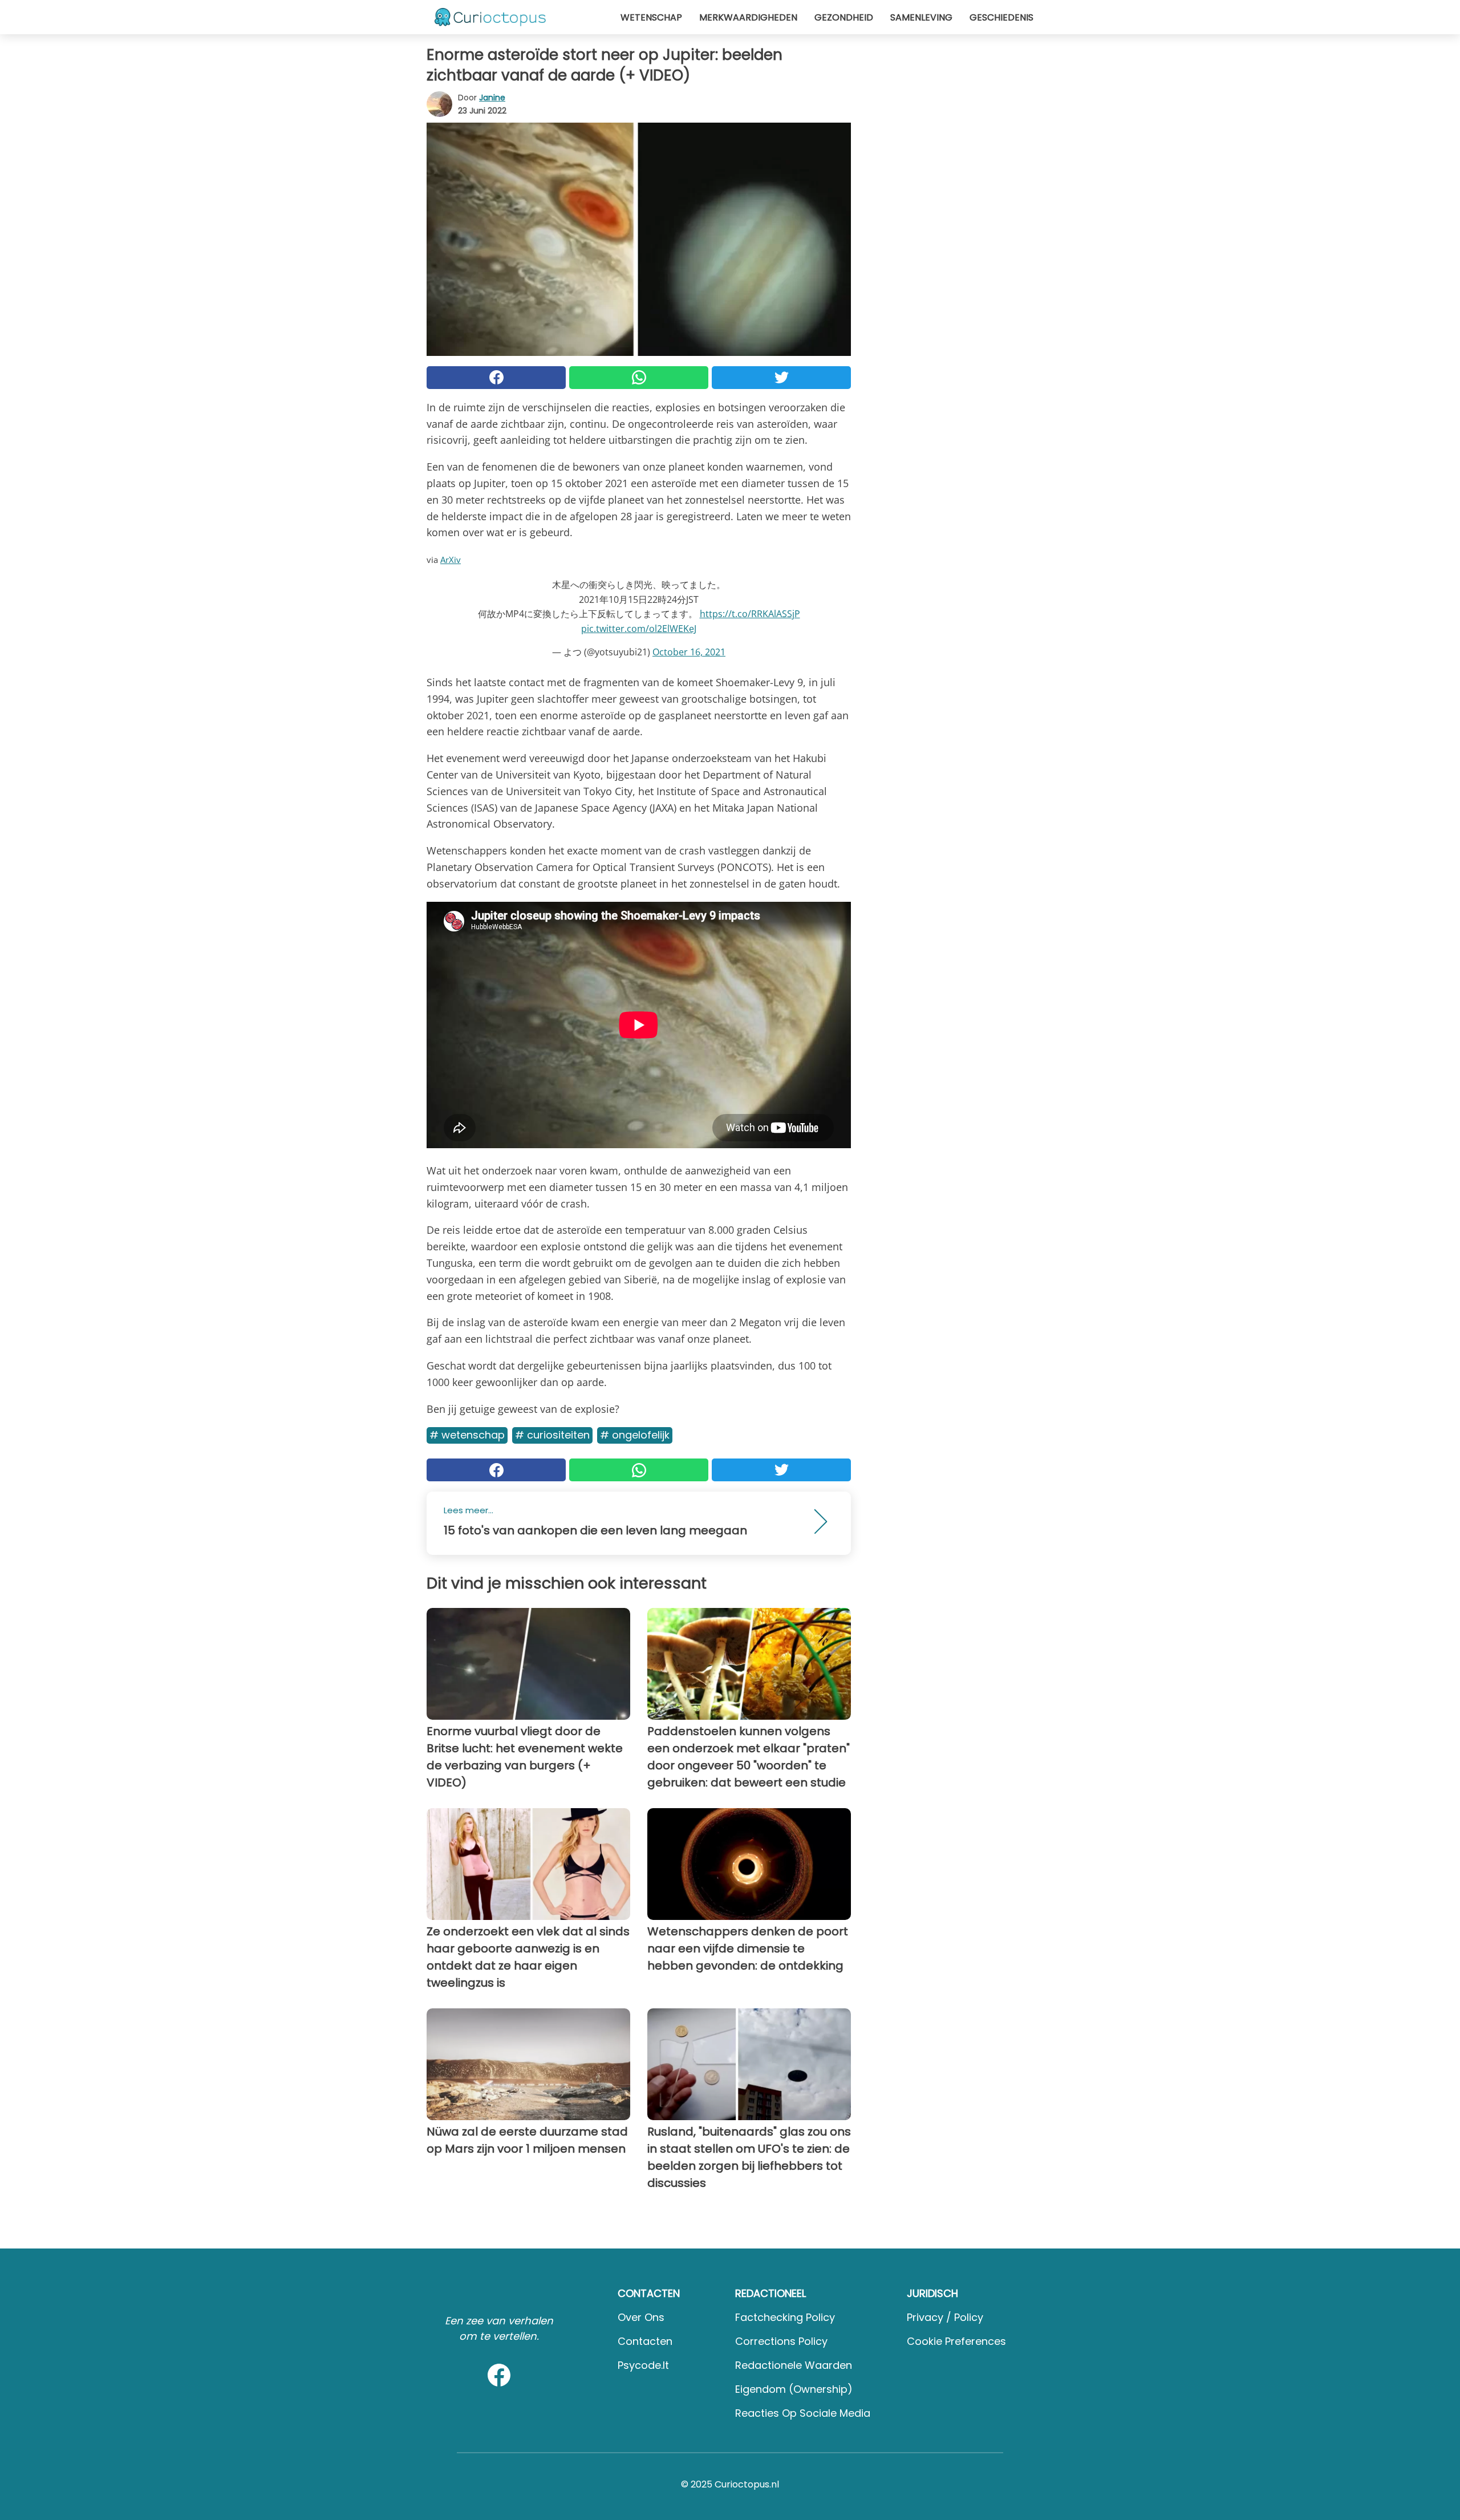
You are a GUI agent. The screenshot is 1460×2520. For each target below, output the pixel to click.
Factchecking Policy (785, 2317)
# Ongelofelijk (635, 1435)
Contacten (645, 2341)
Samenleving (921, 17)
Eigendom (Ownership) (794, 2389)
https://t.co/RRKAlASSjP (750, 614)
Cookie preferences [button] (956, 2341)
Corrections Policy (781, 2341)
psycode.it (643, 2365)
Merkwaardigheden (748, 17)
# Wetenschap (467, 1435)
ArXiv (451, 560)
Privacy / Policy (945, 2317)
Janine (492, 98)
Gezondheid (844, 17)
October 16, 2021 (689, 652)
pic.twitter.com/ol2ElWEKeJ (639, 629)
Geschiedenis (1001, 17)
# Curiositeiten (552, 1435)
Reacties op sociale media (803, 2413)
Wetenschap (651, 17)
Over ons (641, 2317)
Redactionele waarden (794, 2365)
